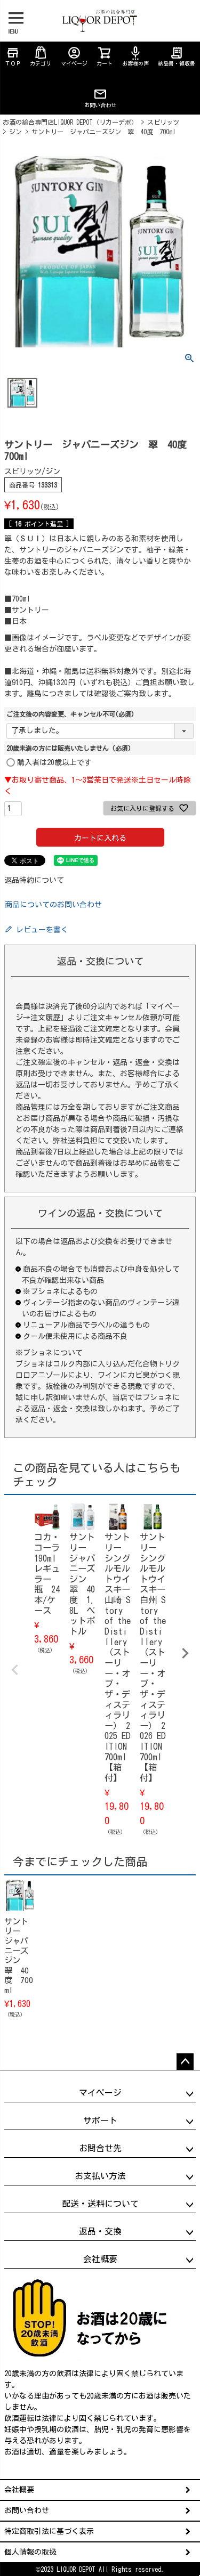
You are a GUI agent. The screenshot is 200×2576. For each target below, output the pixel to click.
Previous (15, 1670)
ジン (15, 132)
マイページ (74, 56)
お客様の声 (135, 56)
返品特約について (34, 880)
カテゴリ (41, 63)
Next (185, 1653)
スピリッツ (163, 122)
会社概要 (19, 2490)
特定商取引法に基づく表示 (49, 2531)
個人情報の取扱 (30, 2552)
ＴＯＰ (13, 56)
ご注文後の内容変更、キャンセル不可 (70, 714)
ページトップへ (185, 2062)
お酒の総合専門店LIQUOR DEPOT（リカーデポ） (70, 122)
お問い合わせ (100, 105)
